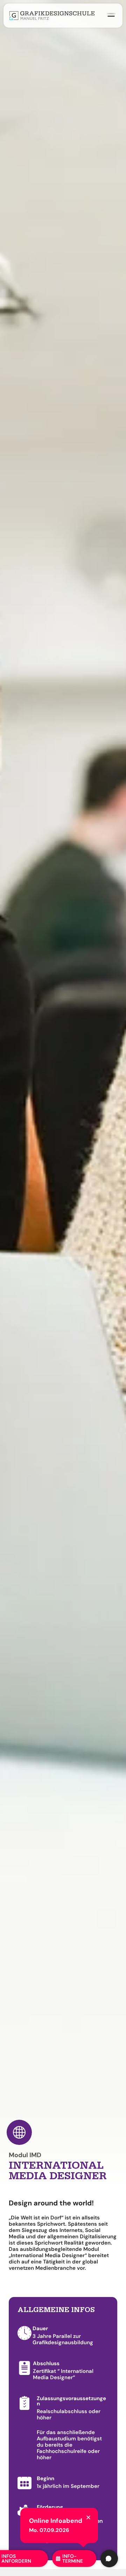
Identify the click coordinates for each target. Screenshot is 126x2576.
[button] (88, 2517)
